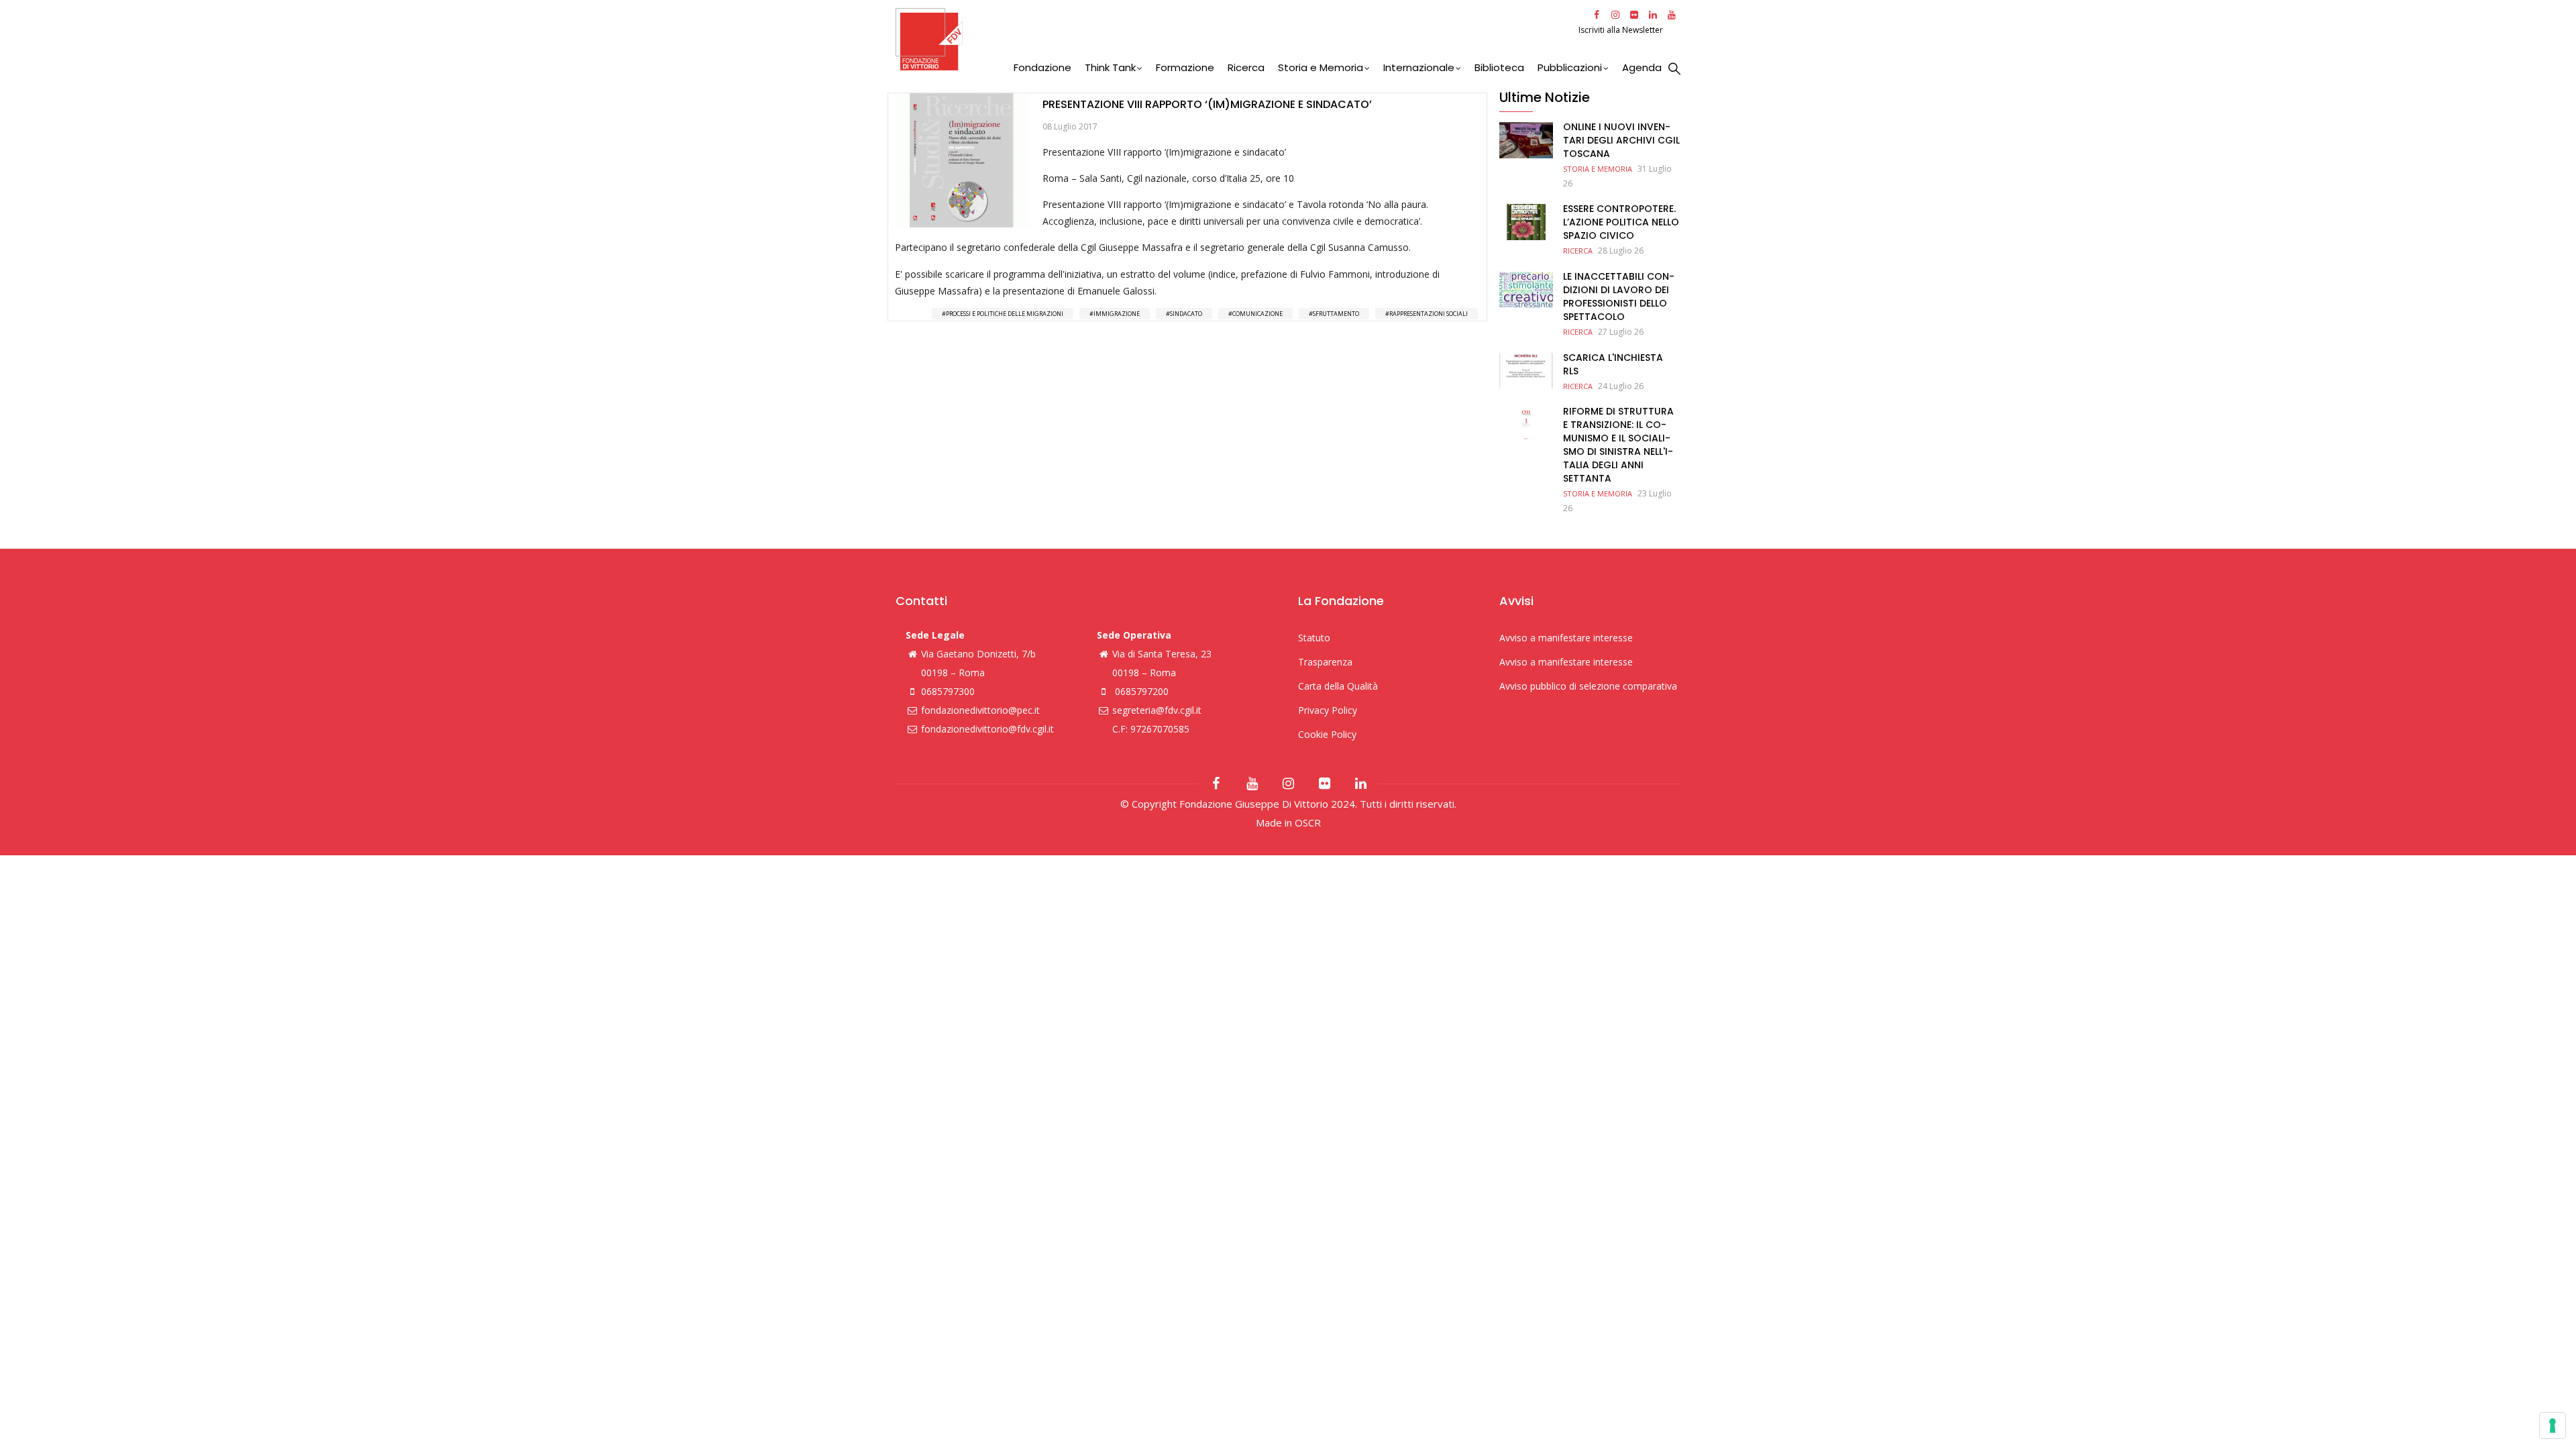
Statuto (1314, 638)
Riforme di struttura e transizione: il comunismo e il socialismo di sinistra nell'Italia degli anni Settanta (1618, 445)
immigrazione (1117, 314)
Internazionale (1419, 67)
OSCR (1308, 822)
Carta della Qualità (1338, 686)
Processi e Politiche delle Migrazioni (1005, 314)
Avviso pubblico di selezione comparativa (1588, 686)
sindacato (1186, 314)
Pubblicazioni (1570, 67)
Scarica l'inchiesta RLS (1613, 364)
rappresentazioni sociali (1429, 314)
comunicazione (1257, 314)
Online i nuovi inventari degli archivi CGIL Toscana (1621, 140)
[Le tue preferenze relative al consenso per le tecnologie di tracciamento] (2553, 1426)
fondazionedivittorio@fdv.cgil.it (987, 729)
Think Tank (1110, 67)
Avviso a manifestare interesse (1566, 638)
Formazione (1185, 67)
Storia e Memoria (1321, 67)
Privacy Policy (1328, 710)
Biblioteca (1499, 67)
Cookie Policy (1327, 734)
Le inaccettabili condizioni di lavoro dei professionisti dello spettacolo (1619, 297)
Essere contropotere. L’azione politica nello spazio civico (1621, 222)
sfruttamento (1336, 314)
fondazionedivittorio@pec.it (980, 710)
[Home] (1235, 39)
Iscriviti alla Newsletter (1622, 30)
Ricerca (1246, 67)
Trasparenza (1325, 662)
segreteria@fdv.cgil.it (1157, 710)
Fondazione (1042, 67)
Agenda (1642, 67)
